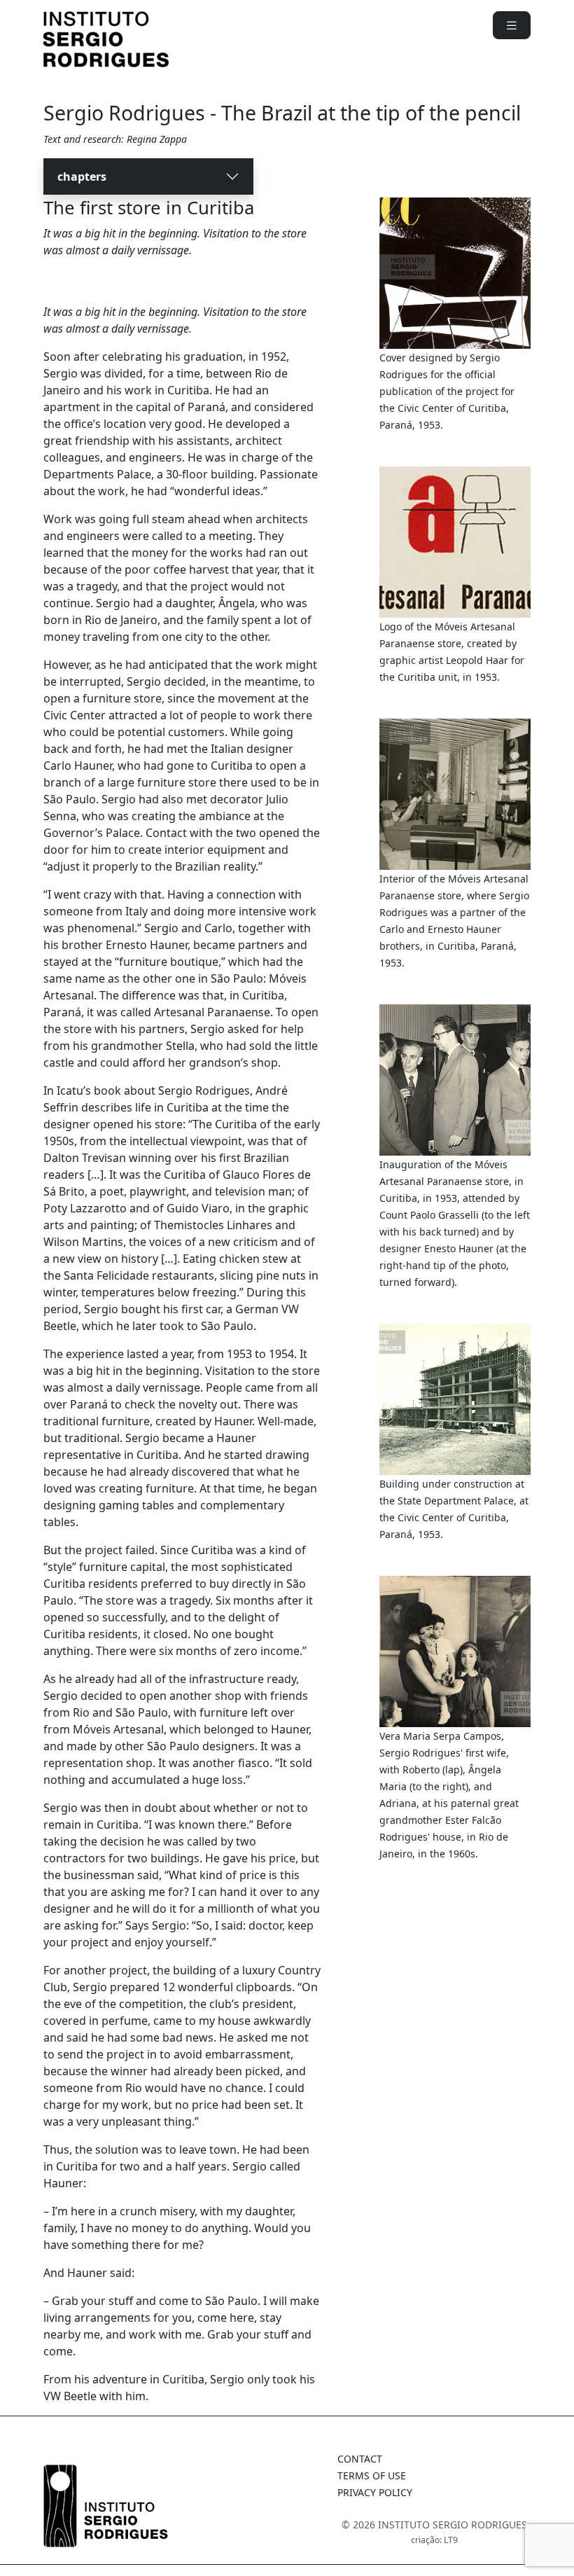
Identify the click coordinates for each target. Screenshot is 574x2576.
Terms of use (372, 2475)
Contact (360, 2459)
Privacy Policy (375, 2492)
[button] (512, 25)
